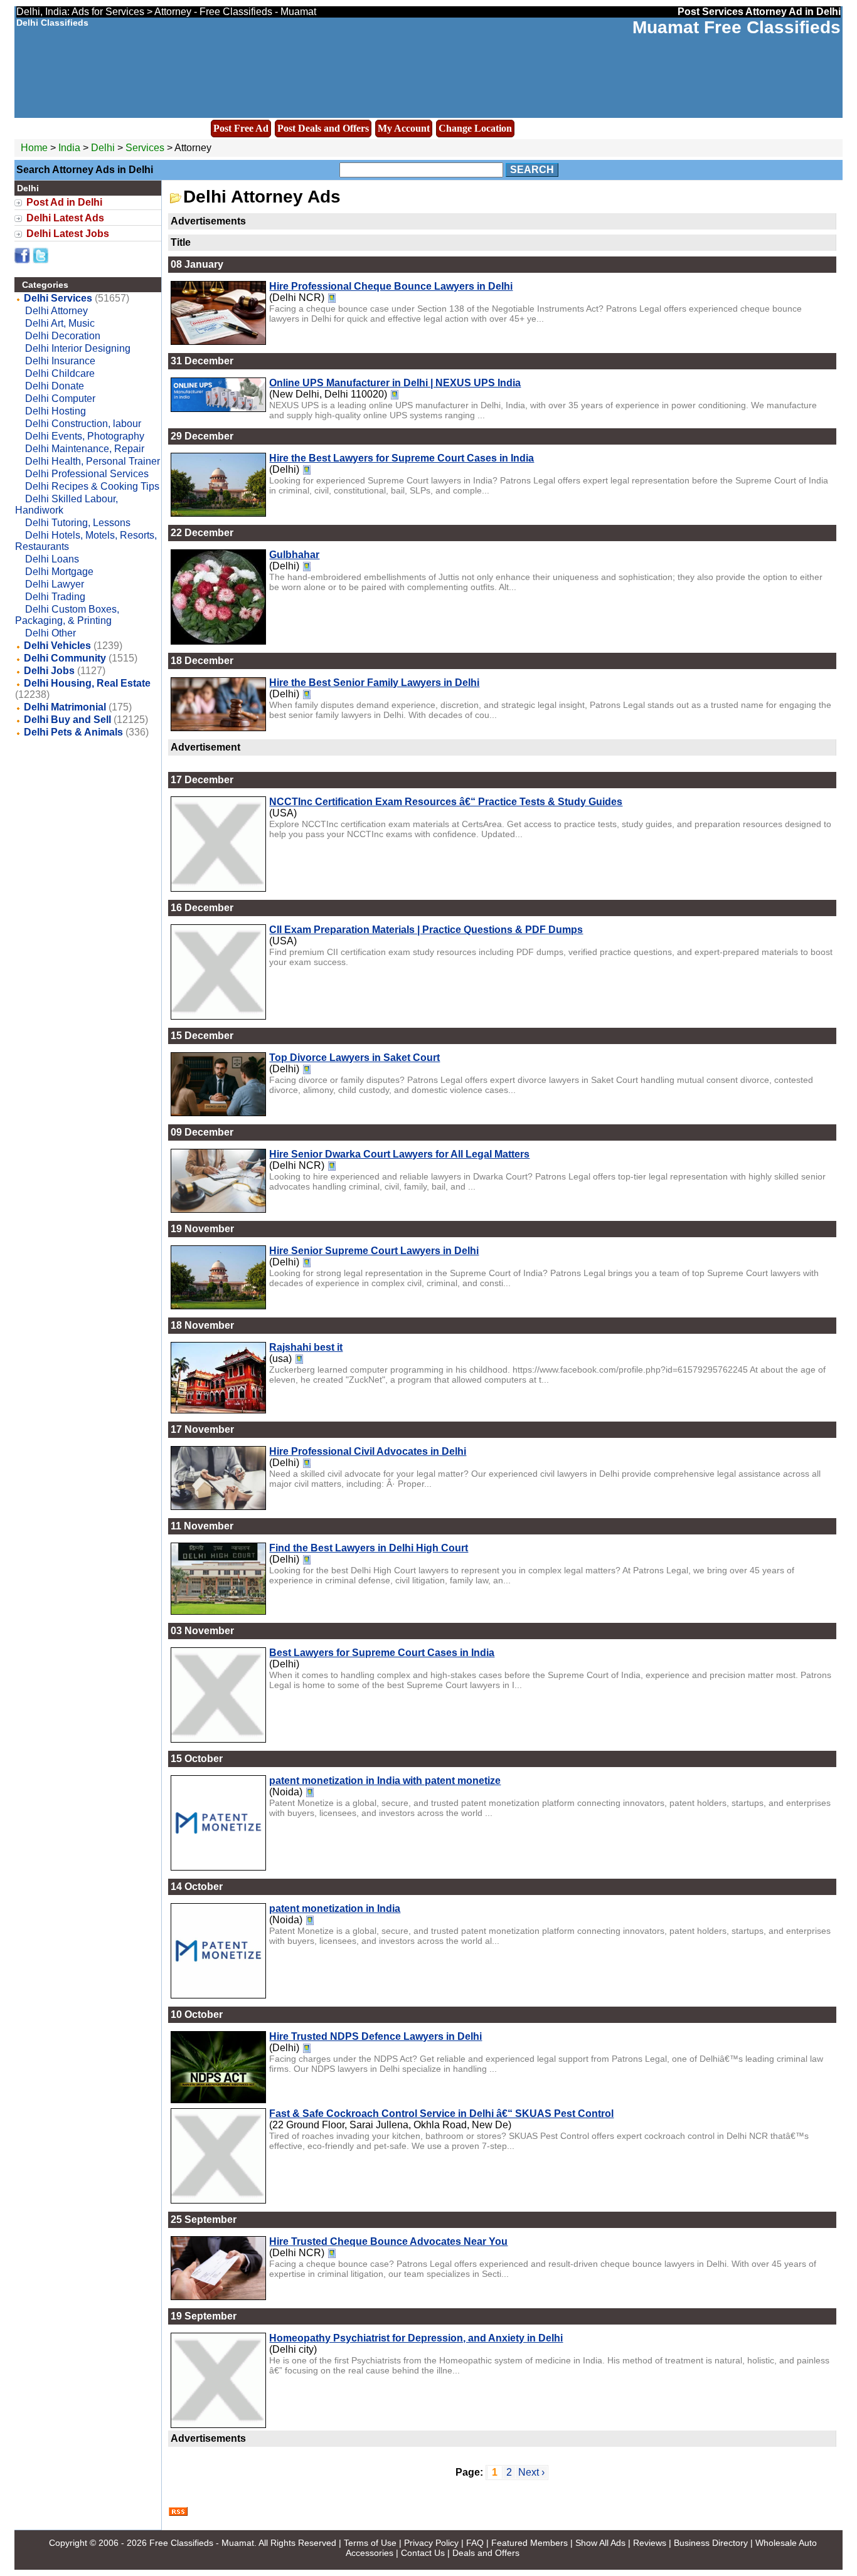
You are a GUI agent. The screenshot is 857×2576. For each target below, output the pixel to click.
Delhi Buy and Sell (67, 720)
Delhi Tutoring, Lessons (78, 523)
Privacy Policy (431, 2543)
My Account (404, 128)
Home (34, 148)
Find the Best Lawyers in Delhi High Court (369, 1548)
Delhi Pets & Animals (73, 732)
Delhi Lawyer (55, 584)
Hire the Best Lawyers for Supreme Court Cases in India (402, 458)
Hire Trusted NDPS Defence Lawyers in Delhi (375, 2036)
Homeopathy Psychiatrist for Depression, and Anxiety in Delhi (416, 2338)
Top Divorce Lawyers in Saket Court (354, 1058)
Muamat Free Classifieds (737, 27)
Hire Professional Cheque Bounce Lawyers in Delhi (391, 286)
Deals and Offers (486, 2553)
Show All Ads (600, 2543)
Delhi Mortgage (59, 572)
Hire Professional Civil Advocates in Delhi (368, 1451)
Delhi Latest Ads (65, 218)
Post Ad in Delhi (64, 202)
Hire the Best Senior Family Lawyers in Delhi (374, 683)
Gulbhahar (294, 555)
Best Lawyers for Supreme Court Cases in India (382, 1653)
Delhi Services (58, 298)
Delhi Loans (52, 559)
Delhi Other (51, 633)
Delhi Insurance (60, 361)
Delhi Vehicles (57, 646)
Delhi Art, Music (60, 323)
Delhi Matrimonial (65, 707)
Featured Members (530, 2543)
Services (145, 148)
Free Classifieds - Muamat (202, 2543)
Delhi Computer (60, 399)
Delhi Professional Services (87, 474)
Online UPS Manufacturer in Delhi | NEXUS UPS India (395, 383)
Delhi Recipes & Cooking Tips (92, 486)
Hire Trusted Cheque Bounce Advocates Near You (388, 2241)
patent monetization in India (335, 1908)
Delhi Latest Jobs (68, 234)
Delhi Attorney (56, 311)
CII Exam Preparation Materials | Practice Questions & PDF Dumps (426, 930)
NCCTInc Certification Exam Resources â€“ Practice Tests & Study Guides (446, 802)
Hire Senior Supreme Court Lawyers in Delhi (374, 1251)
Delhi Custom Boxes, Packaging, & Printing (67, 615)
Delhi (104, 148)
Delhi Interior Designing (78, 348)
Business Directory (711, 2543)
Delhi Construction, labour (83, 424)
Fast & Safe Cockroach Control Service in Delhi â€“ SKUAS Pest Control (441, 2114)
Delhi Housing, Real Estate (87, 683)
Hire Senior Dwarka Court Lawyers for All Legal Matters (399, 1154)
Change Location (475, 128)
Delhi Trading (55, 597)
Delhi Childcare (60, 373)
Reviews (650, 2543)
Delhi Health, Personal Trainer (93, 461)
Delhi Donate (55, 386)
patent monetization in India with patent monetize (385, 1781)
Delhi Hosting (56, 411)
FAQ (475, 2543)
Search (532, 170)
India (69, 148)
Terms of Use (370, 2543)
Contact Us (423, 2553)
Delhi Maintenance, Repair (85, 449)
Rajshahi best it (306, 1347)
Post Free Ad (241, 128)
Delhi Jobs (49, 671)
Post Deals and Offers (323, 128)
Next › (531, 2472)
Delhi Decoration (63, 336)
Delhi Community (65, 658)
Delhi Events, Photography (85, 436)
